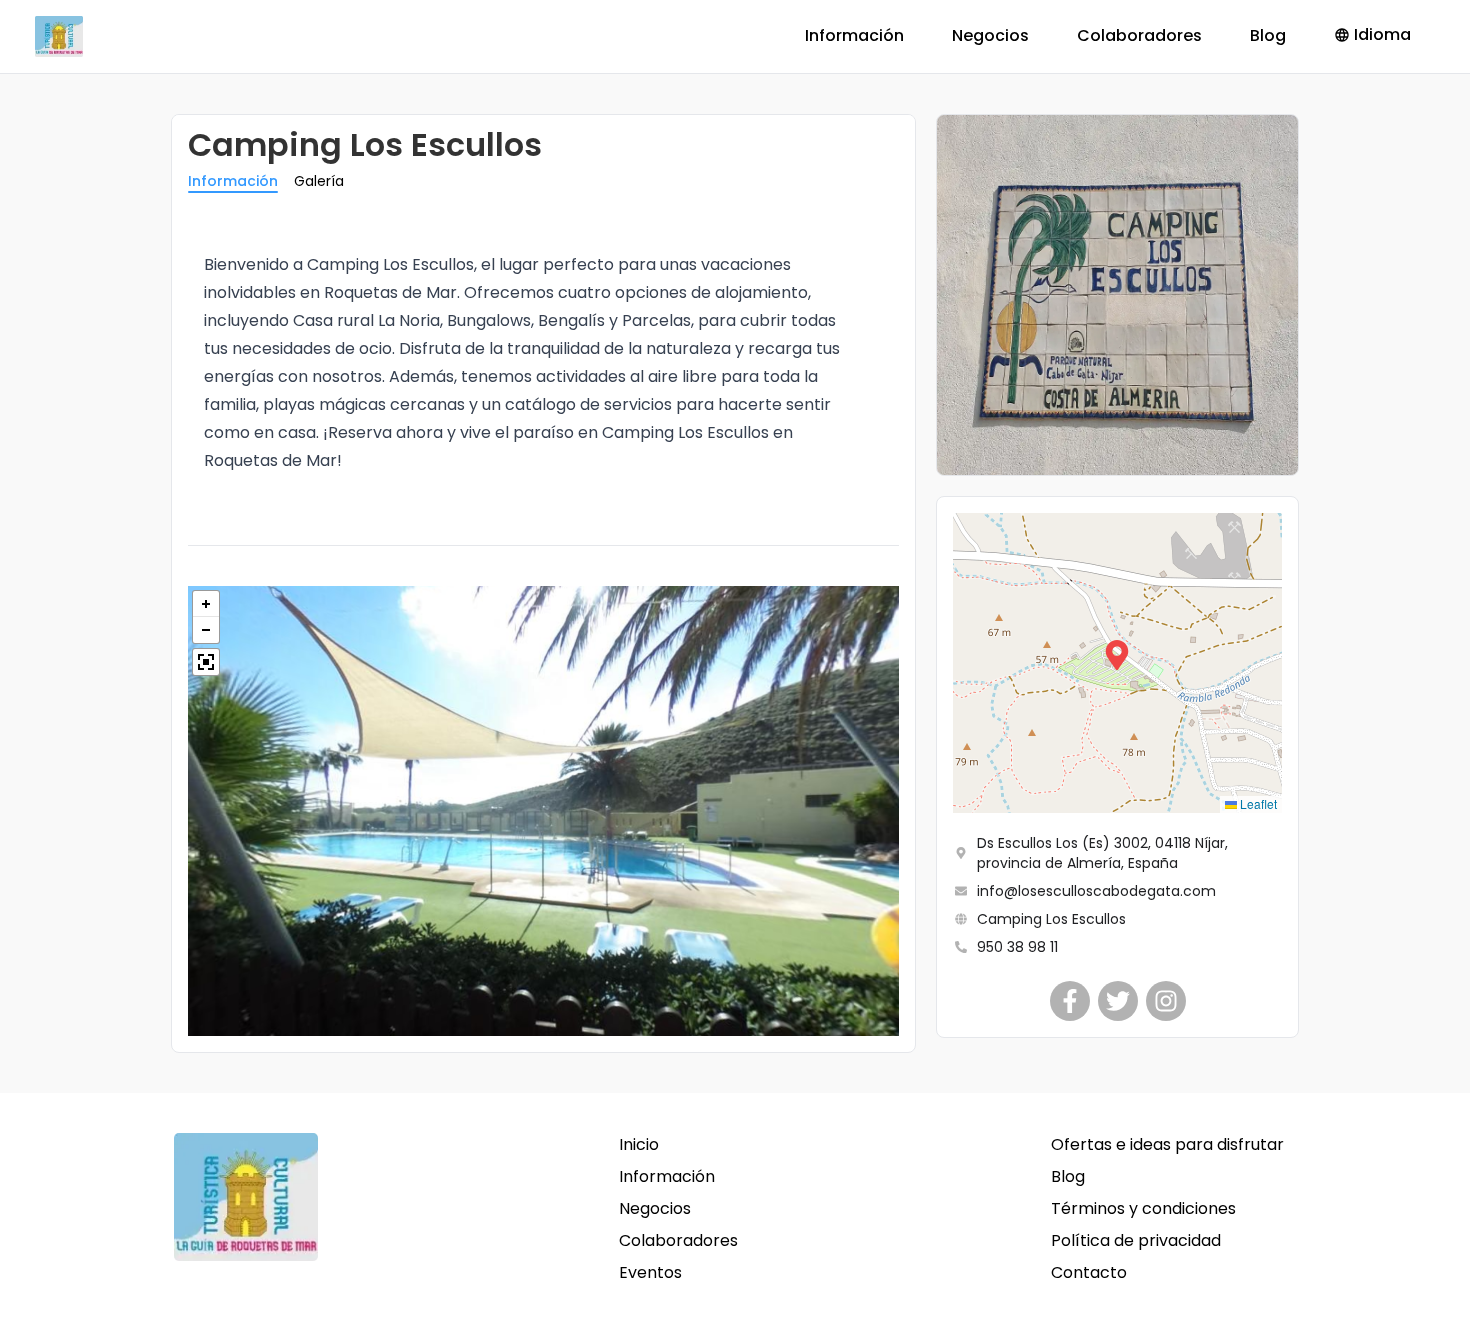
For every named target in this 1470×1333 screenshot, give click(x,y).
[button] (1117, 663)
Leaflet (1257, 803)
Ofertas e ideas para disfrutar (1167, 1144)
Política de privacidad (1136, 1240)
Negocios (990, 35)
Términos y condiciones (1143, 1208)
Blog (1268, 35)
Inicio (639, 1144)
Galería (319, 181)
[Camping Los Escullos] (1070, 1001)
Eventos (650, 1272)
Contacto (1089, 1272)
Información (854, 35)
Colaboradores (1139, 35)
